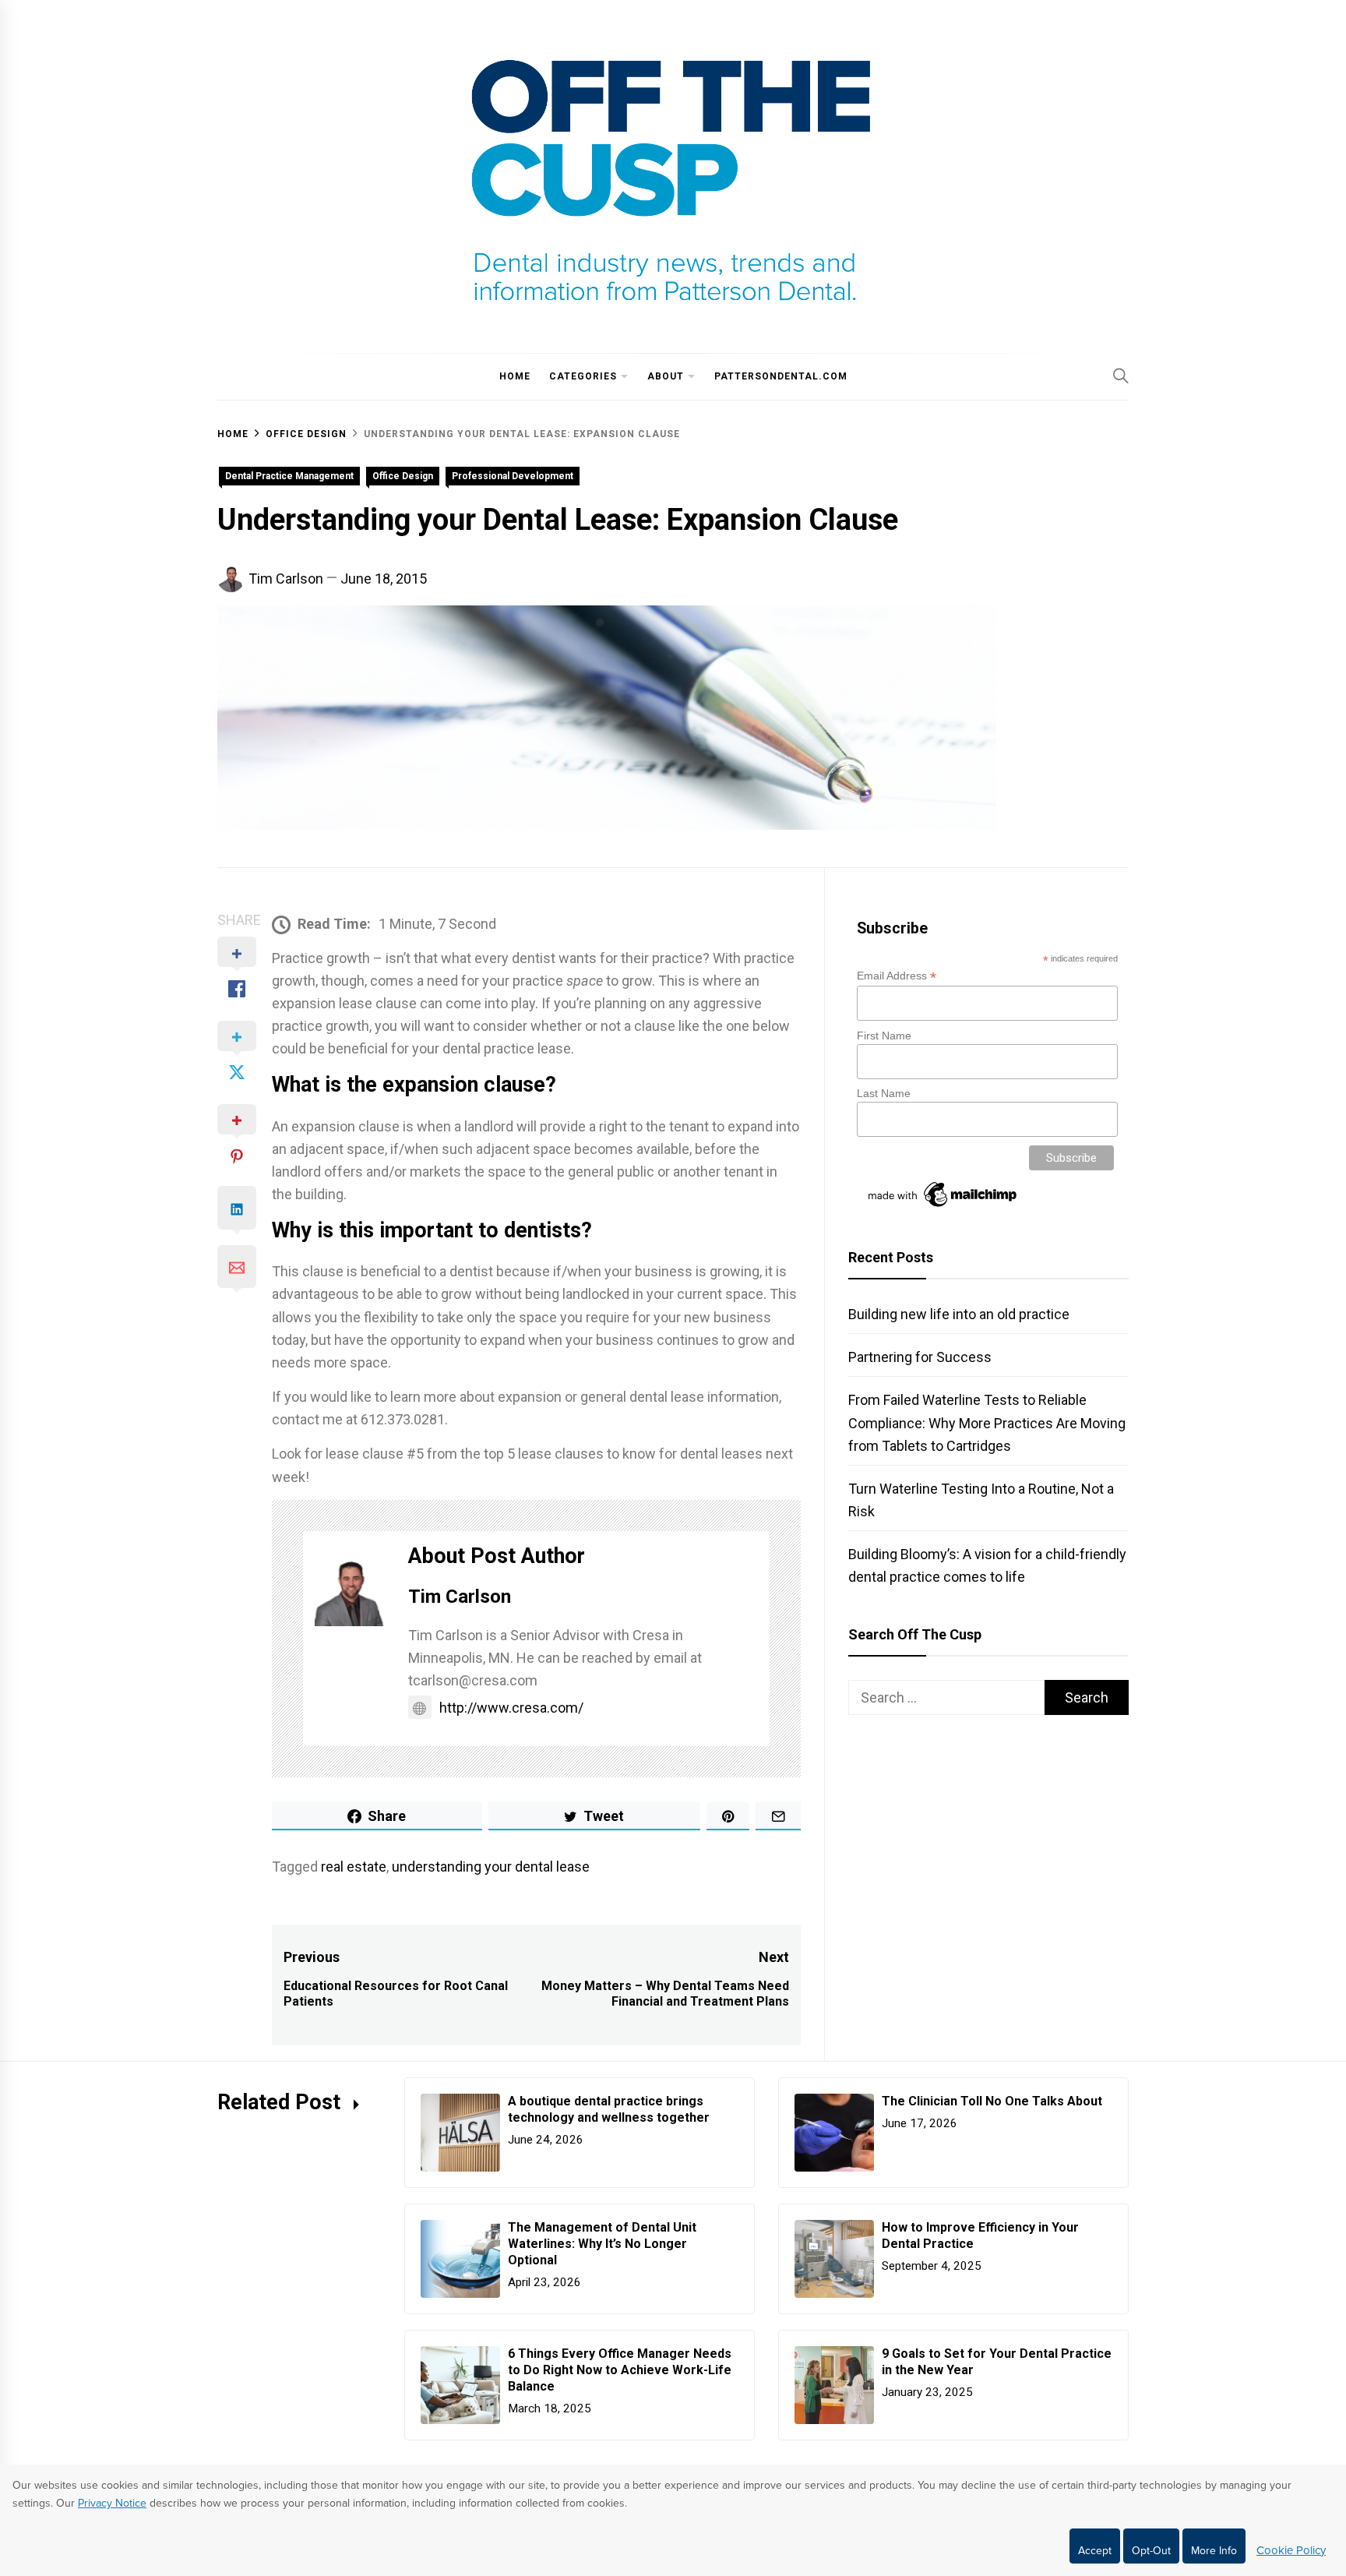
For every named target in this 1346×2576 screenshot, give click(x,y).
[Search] (1121, 376)
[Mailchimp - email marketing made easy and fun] (943, 1207)
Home (515, 376)
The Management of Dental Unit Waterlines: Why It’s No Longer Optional (602, 2244)
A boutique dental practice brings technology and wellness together (610, 2109)
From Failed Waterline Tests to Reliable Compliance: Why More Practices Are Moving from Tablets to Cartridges (987, 1422)
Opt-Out (1151, 2551)
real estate (354, 1867)
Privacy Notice (112, 2503)
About (666, 376)
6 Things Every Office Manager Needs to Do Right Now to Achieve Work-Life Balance (620, 2370)
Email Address (897, 976)
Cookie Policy (1291, 2550)
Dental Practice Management (289, 476)
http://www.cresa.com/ (511, 1708)
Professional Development (513, 476)
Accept (1095, 2551)
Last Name (884, 1093)
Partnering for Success (920, 1357)
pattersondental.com (781, 376)
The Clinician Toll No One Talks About (992, 2101)
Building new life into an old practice (959, 1314)
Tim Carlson (286, 579)
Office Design (403, 476)
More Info (1214, 2551)
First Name (884, 1036)
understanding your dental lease (491, 1867)
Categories (583, 376)
